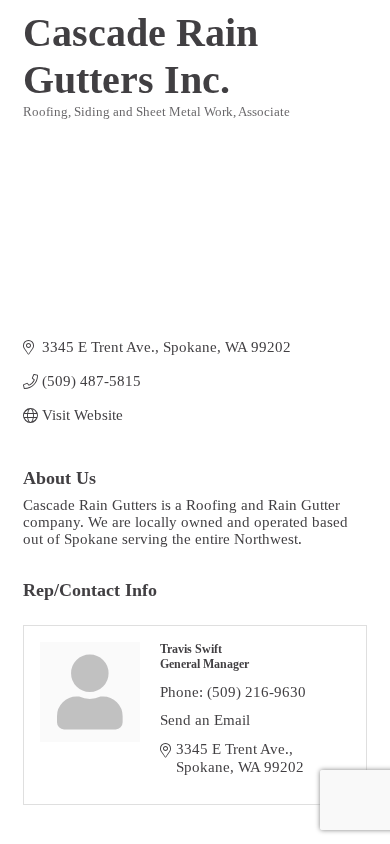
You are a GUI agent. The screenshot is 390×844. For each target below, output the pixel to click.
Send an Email (205, 720)
